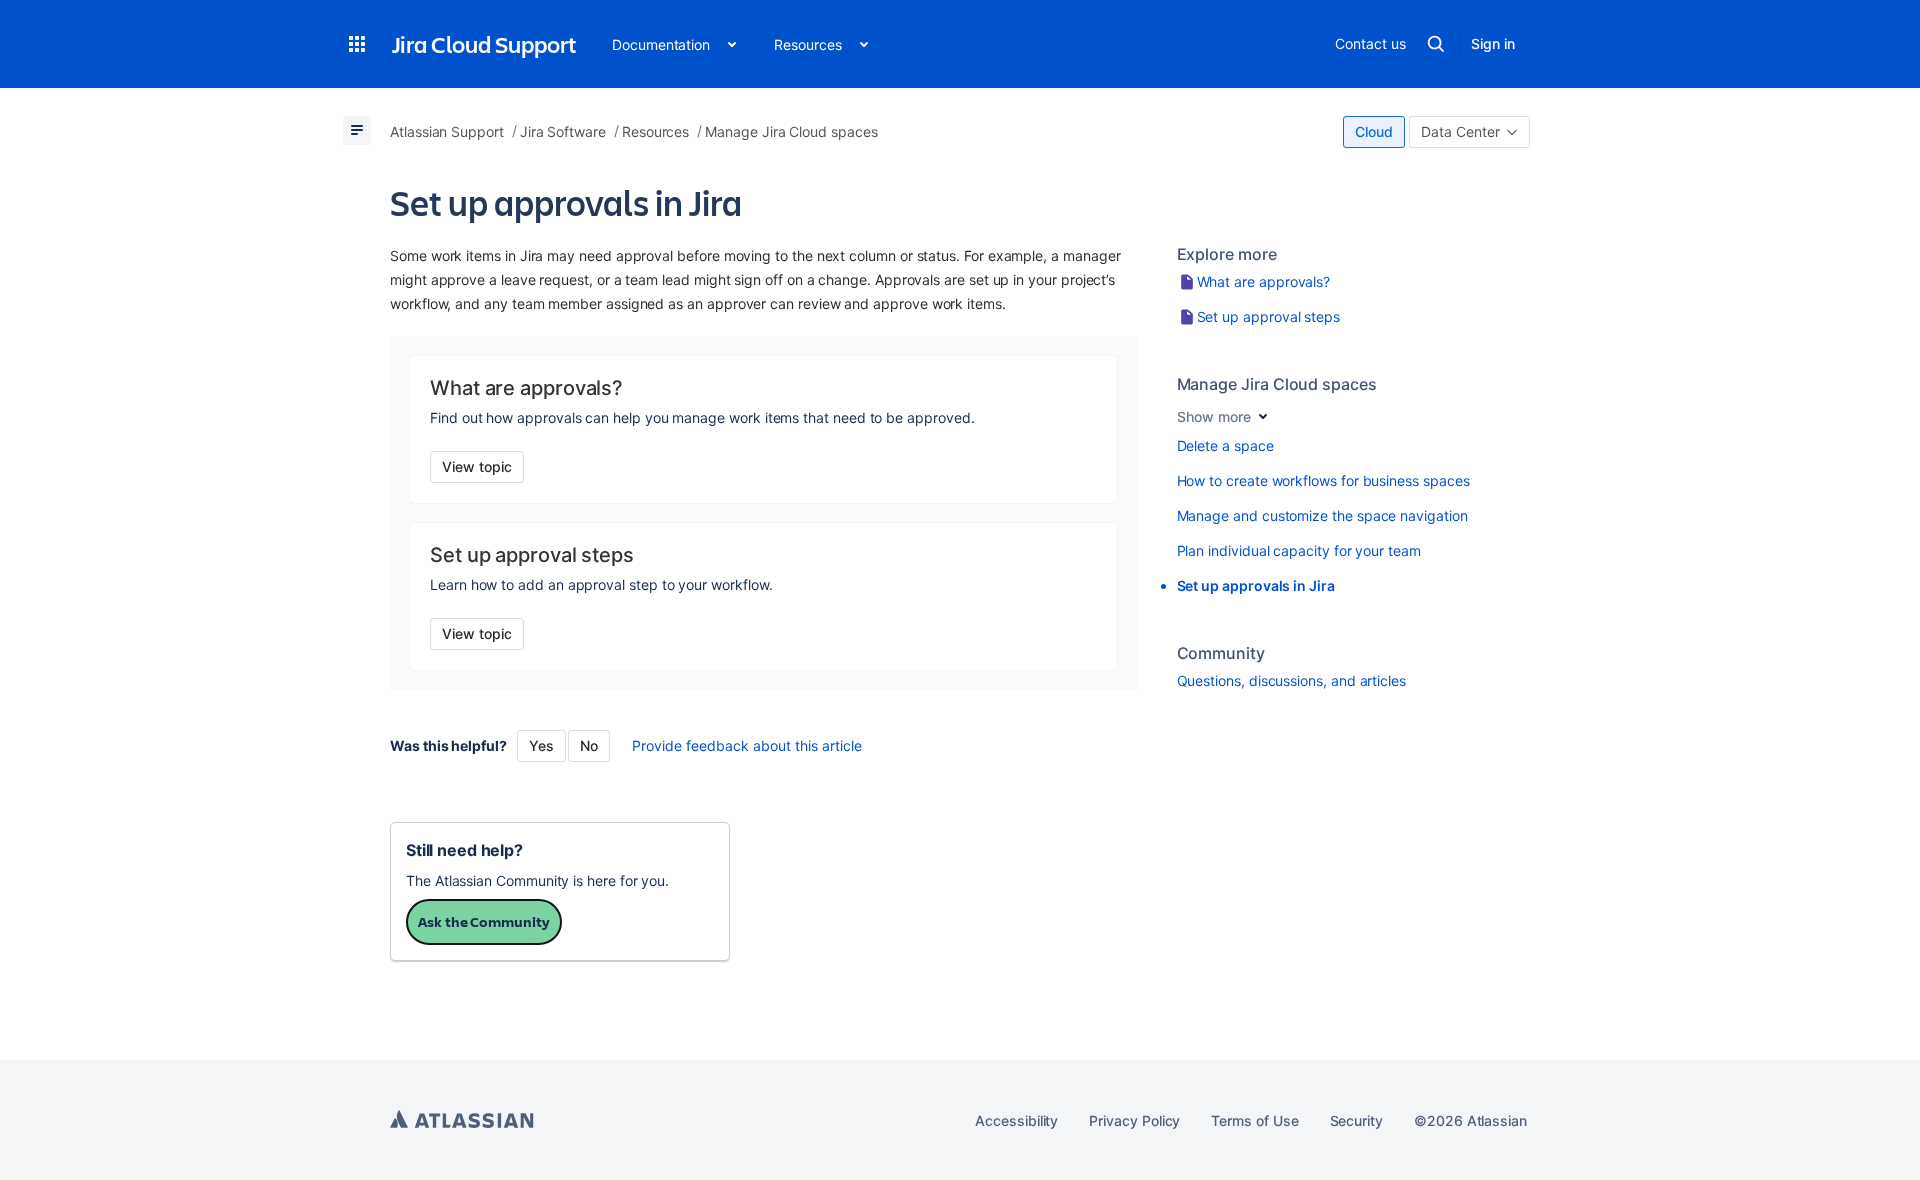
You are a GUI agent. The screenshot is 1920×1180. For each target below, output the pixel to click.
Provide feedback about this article (747, 745)
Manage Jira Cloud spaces (1277, 384)
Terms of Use (1254, 1120)
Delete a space (1225, 445)
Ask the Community (484, 921)
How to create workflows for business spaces (1323, 480)
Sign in (1493, 43)
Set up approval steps (1269, 316)
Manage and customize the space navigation (1322, 515)
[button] (357, 44)
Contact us (1370, 43)
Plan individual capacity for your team (1299, 550)
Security (1356, 1120)
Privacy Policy (1134, 1120)
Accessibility (1016, 1120)
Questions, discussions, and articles (1291, 680)
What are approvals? (1264, 281)
